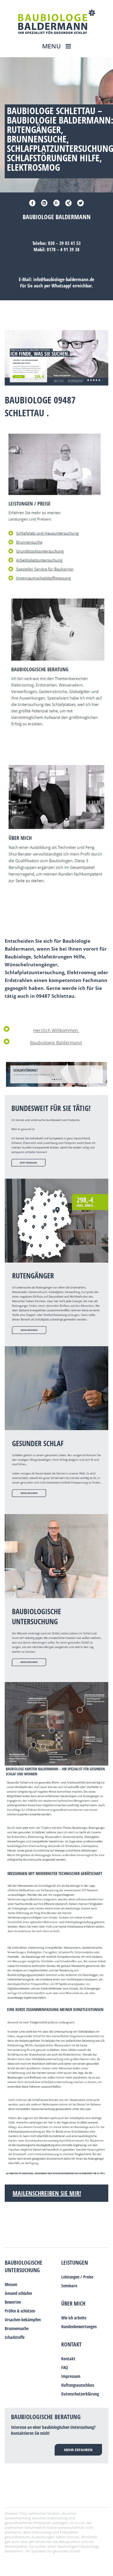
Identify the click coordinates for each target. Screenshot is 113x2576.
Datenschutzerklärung (80, 2394)
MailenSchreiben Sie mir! (47, 2193)
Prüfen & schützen (20, 2311)
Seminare (69, 2286)
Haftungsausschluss (78, 2385)
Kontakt (71, 2344)
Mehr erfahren (78, 2450)
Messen (11, 2284)
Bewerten (13, 2302)
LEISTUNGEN (75, 2262)
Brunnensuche (17, 2328)
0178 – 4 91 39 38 (63, 249)
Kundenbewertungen (79, 2326)
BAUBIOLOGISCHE (24, 2262)
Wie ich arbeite (74, 2318)
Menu (52, 46)
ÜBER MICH (73, 2303)
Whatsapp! (61, 286)
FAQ (65, 2367)
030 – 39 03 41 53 (64, 243)
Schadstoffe (15, 2337)
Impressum (71, 2376)
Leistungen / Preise (77, 2277)
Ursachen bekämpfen (23, 2320)
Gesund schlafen (18, 2293)
